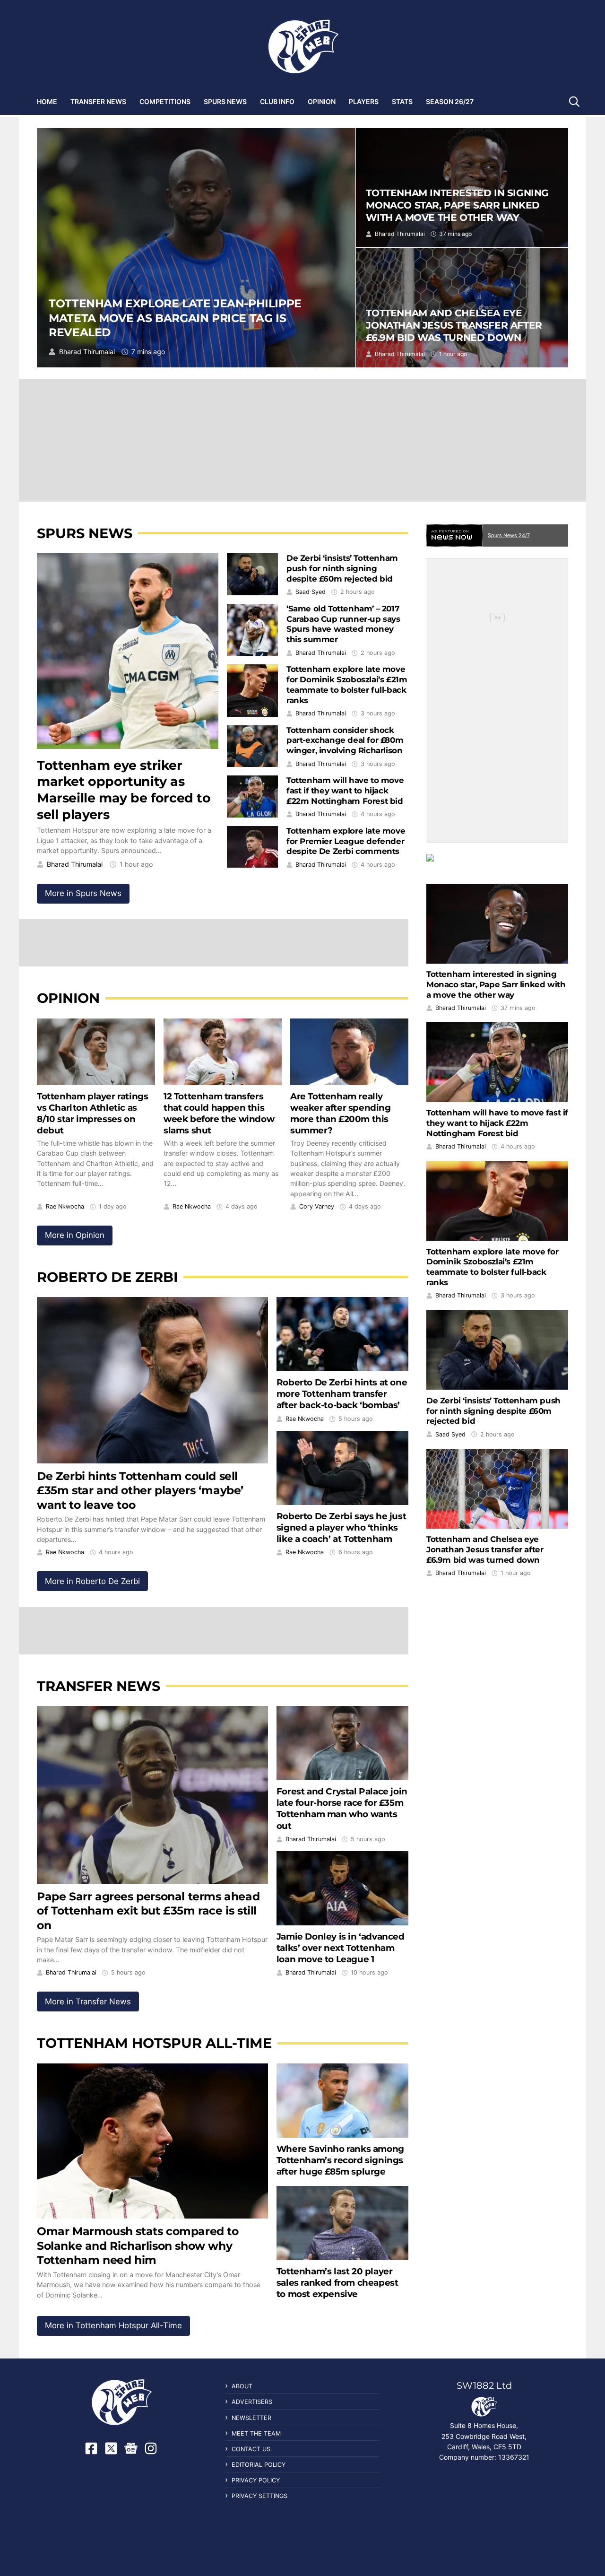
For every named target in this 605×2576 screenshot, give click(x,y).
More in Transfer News (88, 2002)
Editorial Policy (259, 2465)
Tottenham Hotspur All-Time (154, 2043)
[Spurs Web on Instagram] (151, 2448)
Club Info (277, 101)
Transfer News (98, 101)
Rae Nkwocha (65, 1207)
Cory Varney (317, 1207)
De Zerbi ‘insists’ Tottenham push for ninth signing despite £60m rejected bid (342, 568)
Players (364, 101)
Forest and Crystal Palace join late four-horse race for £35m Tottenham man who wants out (342, 1808)
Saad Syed (311, 592)
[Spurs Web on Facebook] (91, 2448)
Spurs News (225, 101)
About (242, 2386)
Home (47, 101)
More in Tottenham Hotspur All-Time (113, 2325)
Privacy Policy (256, 2480)
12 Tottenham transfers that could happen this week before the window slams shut (219, 1113)
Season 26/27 (450, 101)
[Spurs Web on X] (111, 2448)
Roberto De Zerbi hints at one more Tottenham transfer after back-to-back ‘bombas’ (342, 1394)
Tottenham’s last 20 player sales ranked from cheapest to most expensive (337, 2283)
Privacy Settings (259, 2496)
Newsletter (251, 2418)
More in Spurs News (83, 893)
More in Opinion (75, 1235)
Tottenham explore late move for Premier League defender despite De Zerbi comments (346, 841)
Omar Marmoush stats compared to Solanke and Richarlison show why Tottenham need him (138, 2245)
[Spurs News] (497, 865)
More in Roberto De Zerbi (92, 1581)
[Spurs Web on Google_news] (131, 2448)
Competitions (165, 101)
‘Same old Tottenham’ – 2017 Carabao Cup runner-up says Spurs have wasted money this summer (343, 624)
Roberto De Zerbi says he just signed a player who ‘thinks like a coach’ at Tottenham (341, 1527)
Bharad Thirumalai (87, 352)
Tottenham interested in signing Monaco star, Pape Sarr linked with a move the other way (457, 205)
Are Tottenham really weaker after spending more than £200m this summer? (341, 1113)
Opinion (322, 101)
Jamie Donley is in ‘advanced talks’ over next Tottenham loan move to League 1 (341, 1948)
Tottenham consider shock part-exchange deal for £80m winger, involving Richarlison (345, 740)
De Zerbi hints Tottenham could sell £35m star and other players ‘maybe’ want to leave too (140, 1490)
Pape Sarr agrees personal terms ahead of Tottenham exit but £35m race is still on (148, 1911)
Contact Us (251, 2449)
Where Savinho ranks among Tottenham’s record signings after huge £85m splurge (340, 2160)
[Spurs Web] (302, 47)
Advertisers (252, 2402)
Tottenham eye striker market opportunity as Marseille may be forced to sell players (124, 790)
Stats (402, 101)
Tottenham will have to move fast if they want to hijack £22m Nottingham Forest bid (345, 791)
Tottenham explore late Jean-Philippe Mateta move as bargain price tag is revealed (175, 318)
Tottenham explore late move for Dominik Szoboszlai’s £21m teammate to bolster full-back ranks (347, 684)
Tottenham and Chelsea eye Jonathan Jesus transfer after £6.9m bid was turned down (454, 325)
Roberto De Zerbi (107, 1277)
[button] (574, 101)
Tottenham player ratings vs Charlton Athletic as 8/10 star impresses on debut (92, 1113)
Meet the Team (256, 2433)
